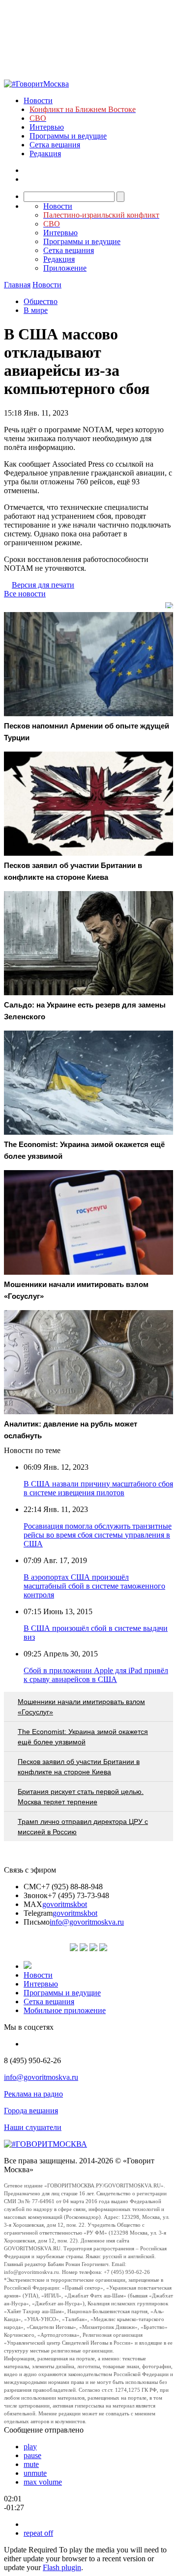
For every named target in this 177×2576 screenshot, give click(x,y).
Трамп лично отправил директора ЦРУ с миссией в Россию (83, 1827)
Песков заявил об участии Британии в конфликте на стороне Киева (79, 1767)
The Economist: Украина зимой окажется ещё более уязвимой (83, 1737)
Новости (38, 100)
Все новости (25, 594)
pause (32, 2455)
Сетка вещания (55, 145)
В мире (36, 310)
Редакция (45, 154)
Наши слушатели (33, 2127)
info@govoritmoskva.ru (87, 1922)
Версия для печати (43, 585)
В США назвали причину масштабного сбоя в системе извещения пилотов (98, 1488)
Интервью (47, 127)
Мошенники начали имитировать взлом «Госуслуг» (81, 1707)
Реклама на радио (33, 2094)
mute (31, 2464)
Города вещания (31, 2111)
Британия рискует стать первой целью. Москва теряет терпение (81, 1797)
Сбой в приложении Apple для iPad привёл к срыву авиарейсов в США (96, 1675)
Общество (41, 301)
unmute (35, 2473)
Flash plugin (62, 2567)
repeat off (38, 2533)
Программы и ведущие (68, 136)
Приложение (65, 268)
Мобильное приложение (65, 2010)
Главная (17, 285)
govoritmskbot (65, 1904)
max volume (43, 2482)
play (30, 2447)
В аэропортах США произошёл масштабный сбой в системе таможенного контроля (94, 1586)
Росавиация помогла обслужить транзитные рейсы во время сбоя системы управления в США (98, 1535)
